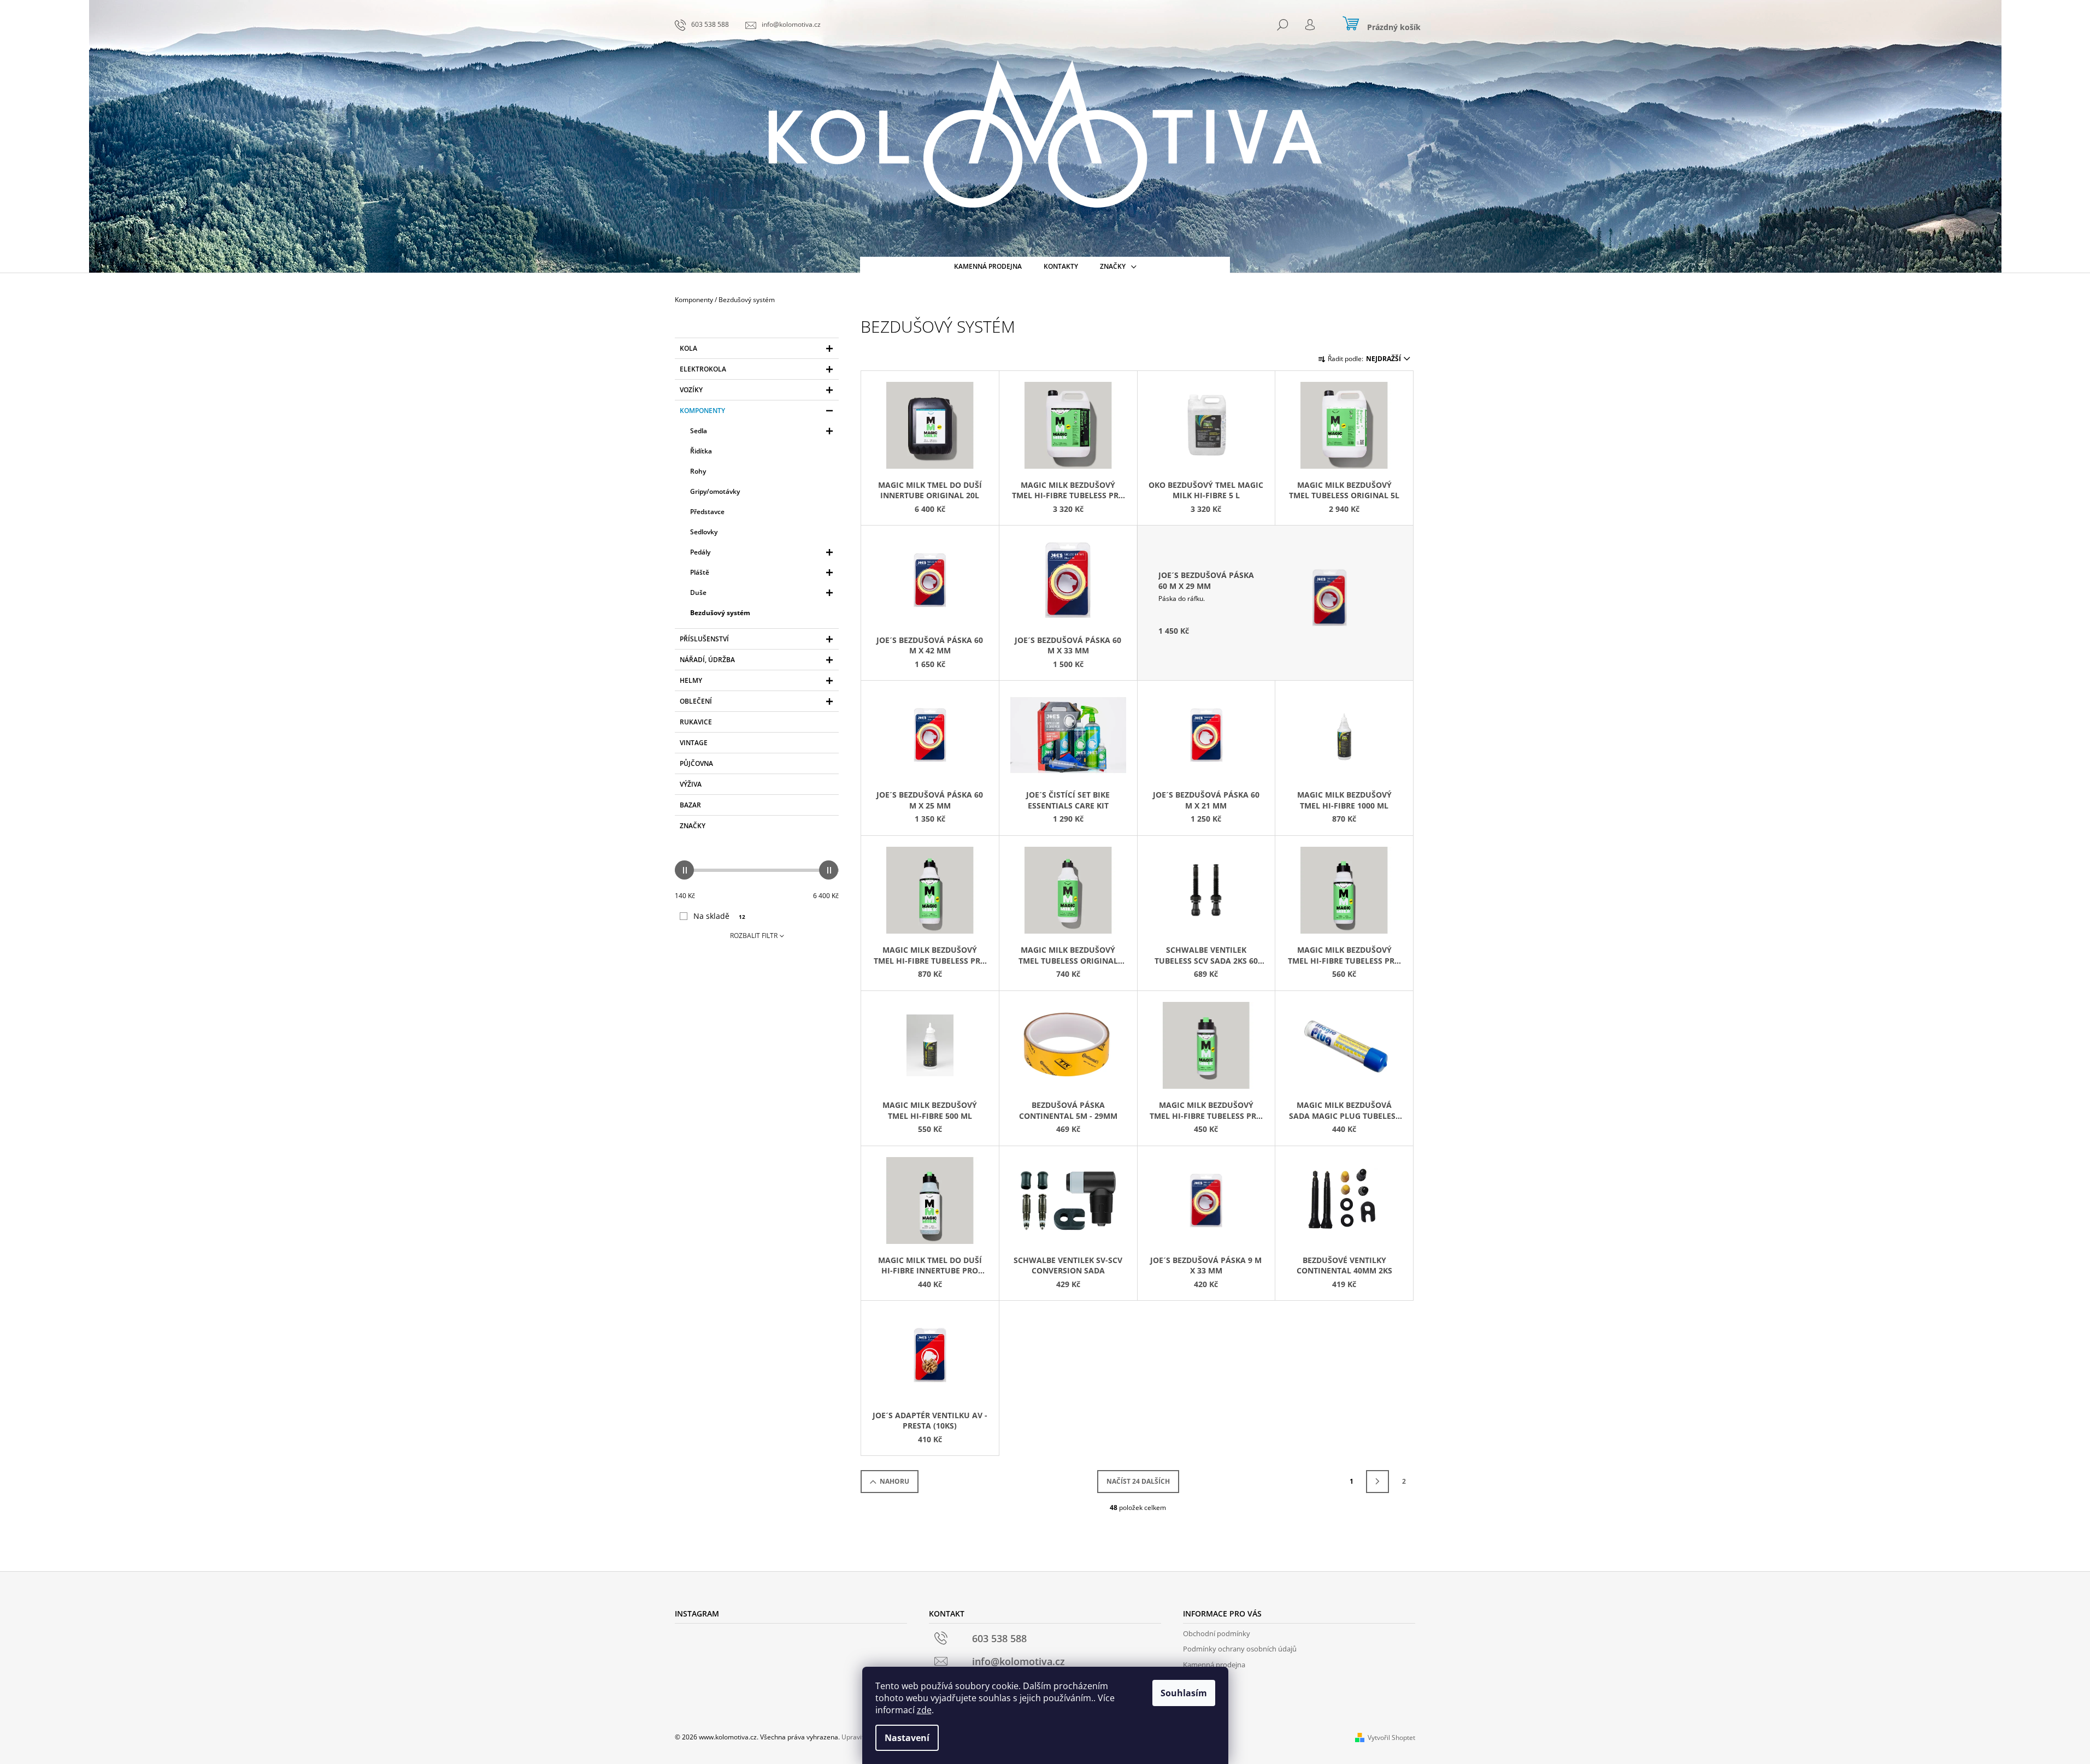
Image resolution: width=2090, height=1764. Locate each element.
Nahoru (894, 1481)
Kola (688, 348)
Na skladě (719, 916)
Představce (707, 512)
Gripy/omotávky (715, 491)
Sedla (699, 431)
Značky (693, 826)
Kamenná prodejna (1214, 1665)
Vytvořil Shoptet (1391, 1738)
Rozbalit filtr (754, 936)
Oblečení (696, 701)
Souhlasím (1184, 1693)
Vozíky (691, 390)
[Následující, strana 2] (1377, 1482)
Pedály (700, 552)
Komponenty (702, 411)
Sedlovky (704, 532)
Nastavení (907, 1738)
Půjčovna (696, 763)
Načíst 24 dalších (1138, 1481)
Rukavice (696, 722)
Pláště (700, 572)
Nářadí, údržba (707, 660)
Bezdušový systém (720, 613)
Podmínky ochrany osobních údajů (1240, 1649)
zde (924, 1710)
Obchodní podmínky (1217, 1633)
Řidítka (701, 451)
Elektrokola (703, 369)
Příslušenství (704, 639)
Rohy (698, 471)
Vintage (694, 743)
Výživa (691, 784)
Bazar (690, 805)
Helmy (691, 680)
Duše (698, 592)
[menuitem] (988, 267)
